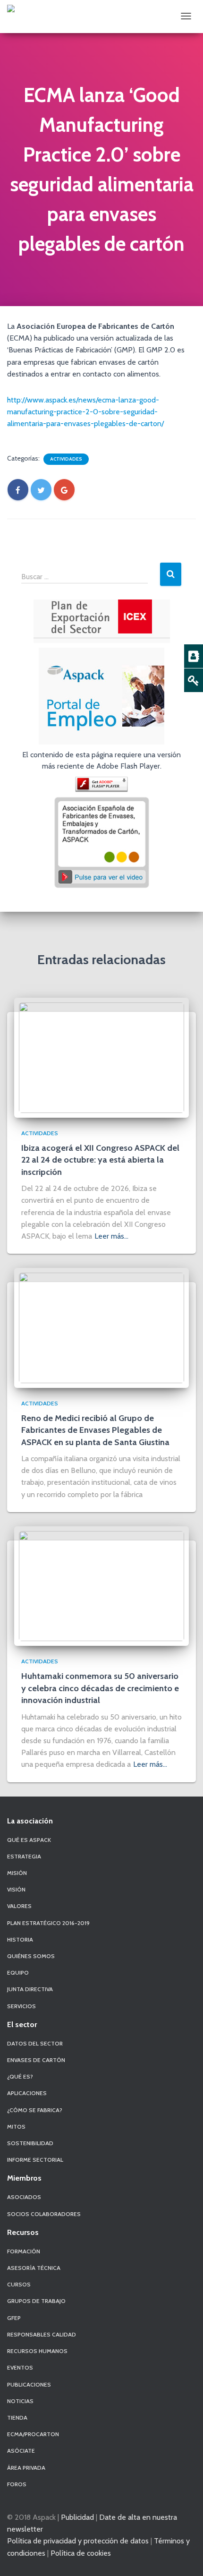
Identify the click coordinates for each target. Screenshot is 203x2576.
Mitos (16, 2127)
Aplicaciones (27, 2093)
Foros (17, 2484)
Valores (19, 1906)
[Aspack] (11, 9)
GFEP (14, 2318)
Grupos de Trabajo (36, 2301)
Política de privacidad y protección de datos (78, 2541)
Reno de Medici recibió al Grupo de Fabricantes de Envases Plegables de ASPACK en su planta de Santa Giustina (95, 1430)
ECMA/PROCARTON (33, 2434)
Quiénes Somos (31, 1956)
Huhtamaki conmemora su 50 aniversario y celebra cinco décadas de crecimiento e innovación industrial (100, 1688)
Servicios (21, 2006)
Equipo (18, 1973)
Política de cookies (81, 2553)
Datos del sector (35, 2043)
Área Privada (26, 2468)
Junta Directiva (30, 1989)
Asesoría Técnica (34, 2268)
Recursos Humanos (37, 2351)
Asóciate (21, 2451)
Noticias (20, 2401)
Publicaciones (29, 2384)
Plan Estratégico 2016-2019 (48, 1923)
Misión (17, 1873)
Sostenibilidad (30, 2143)
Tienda (17, 2418)
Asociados (24, 2197)
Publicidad (77, 2517)
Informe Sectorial (35, 2160)
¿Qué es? (20, 2076)
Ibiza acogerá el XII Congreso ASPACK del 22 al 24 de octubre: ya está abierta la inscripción (100, 1160)
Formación (24, 2251)
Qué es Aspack (29, 1840)
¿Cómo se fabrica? (35, 2110)
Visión (16, 1889)
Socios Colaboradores (44, 2214)
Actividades (66, 459)
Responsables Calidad (42, 2334)
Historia (20, 1939)
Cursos (19, 2284)
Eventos (20, 2367)
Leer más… (111, 1236)
